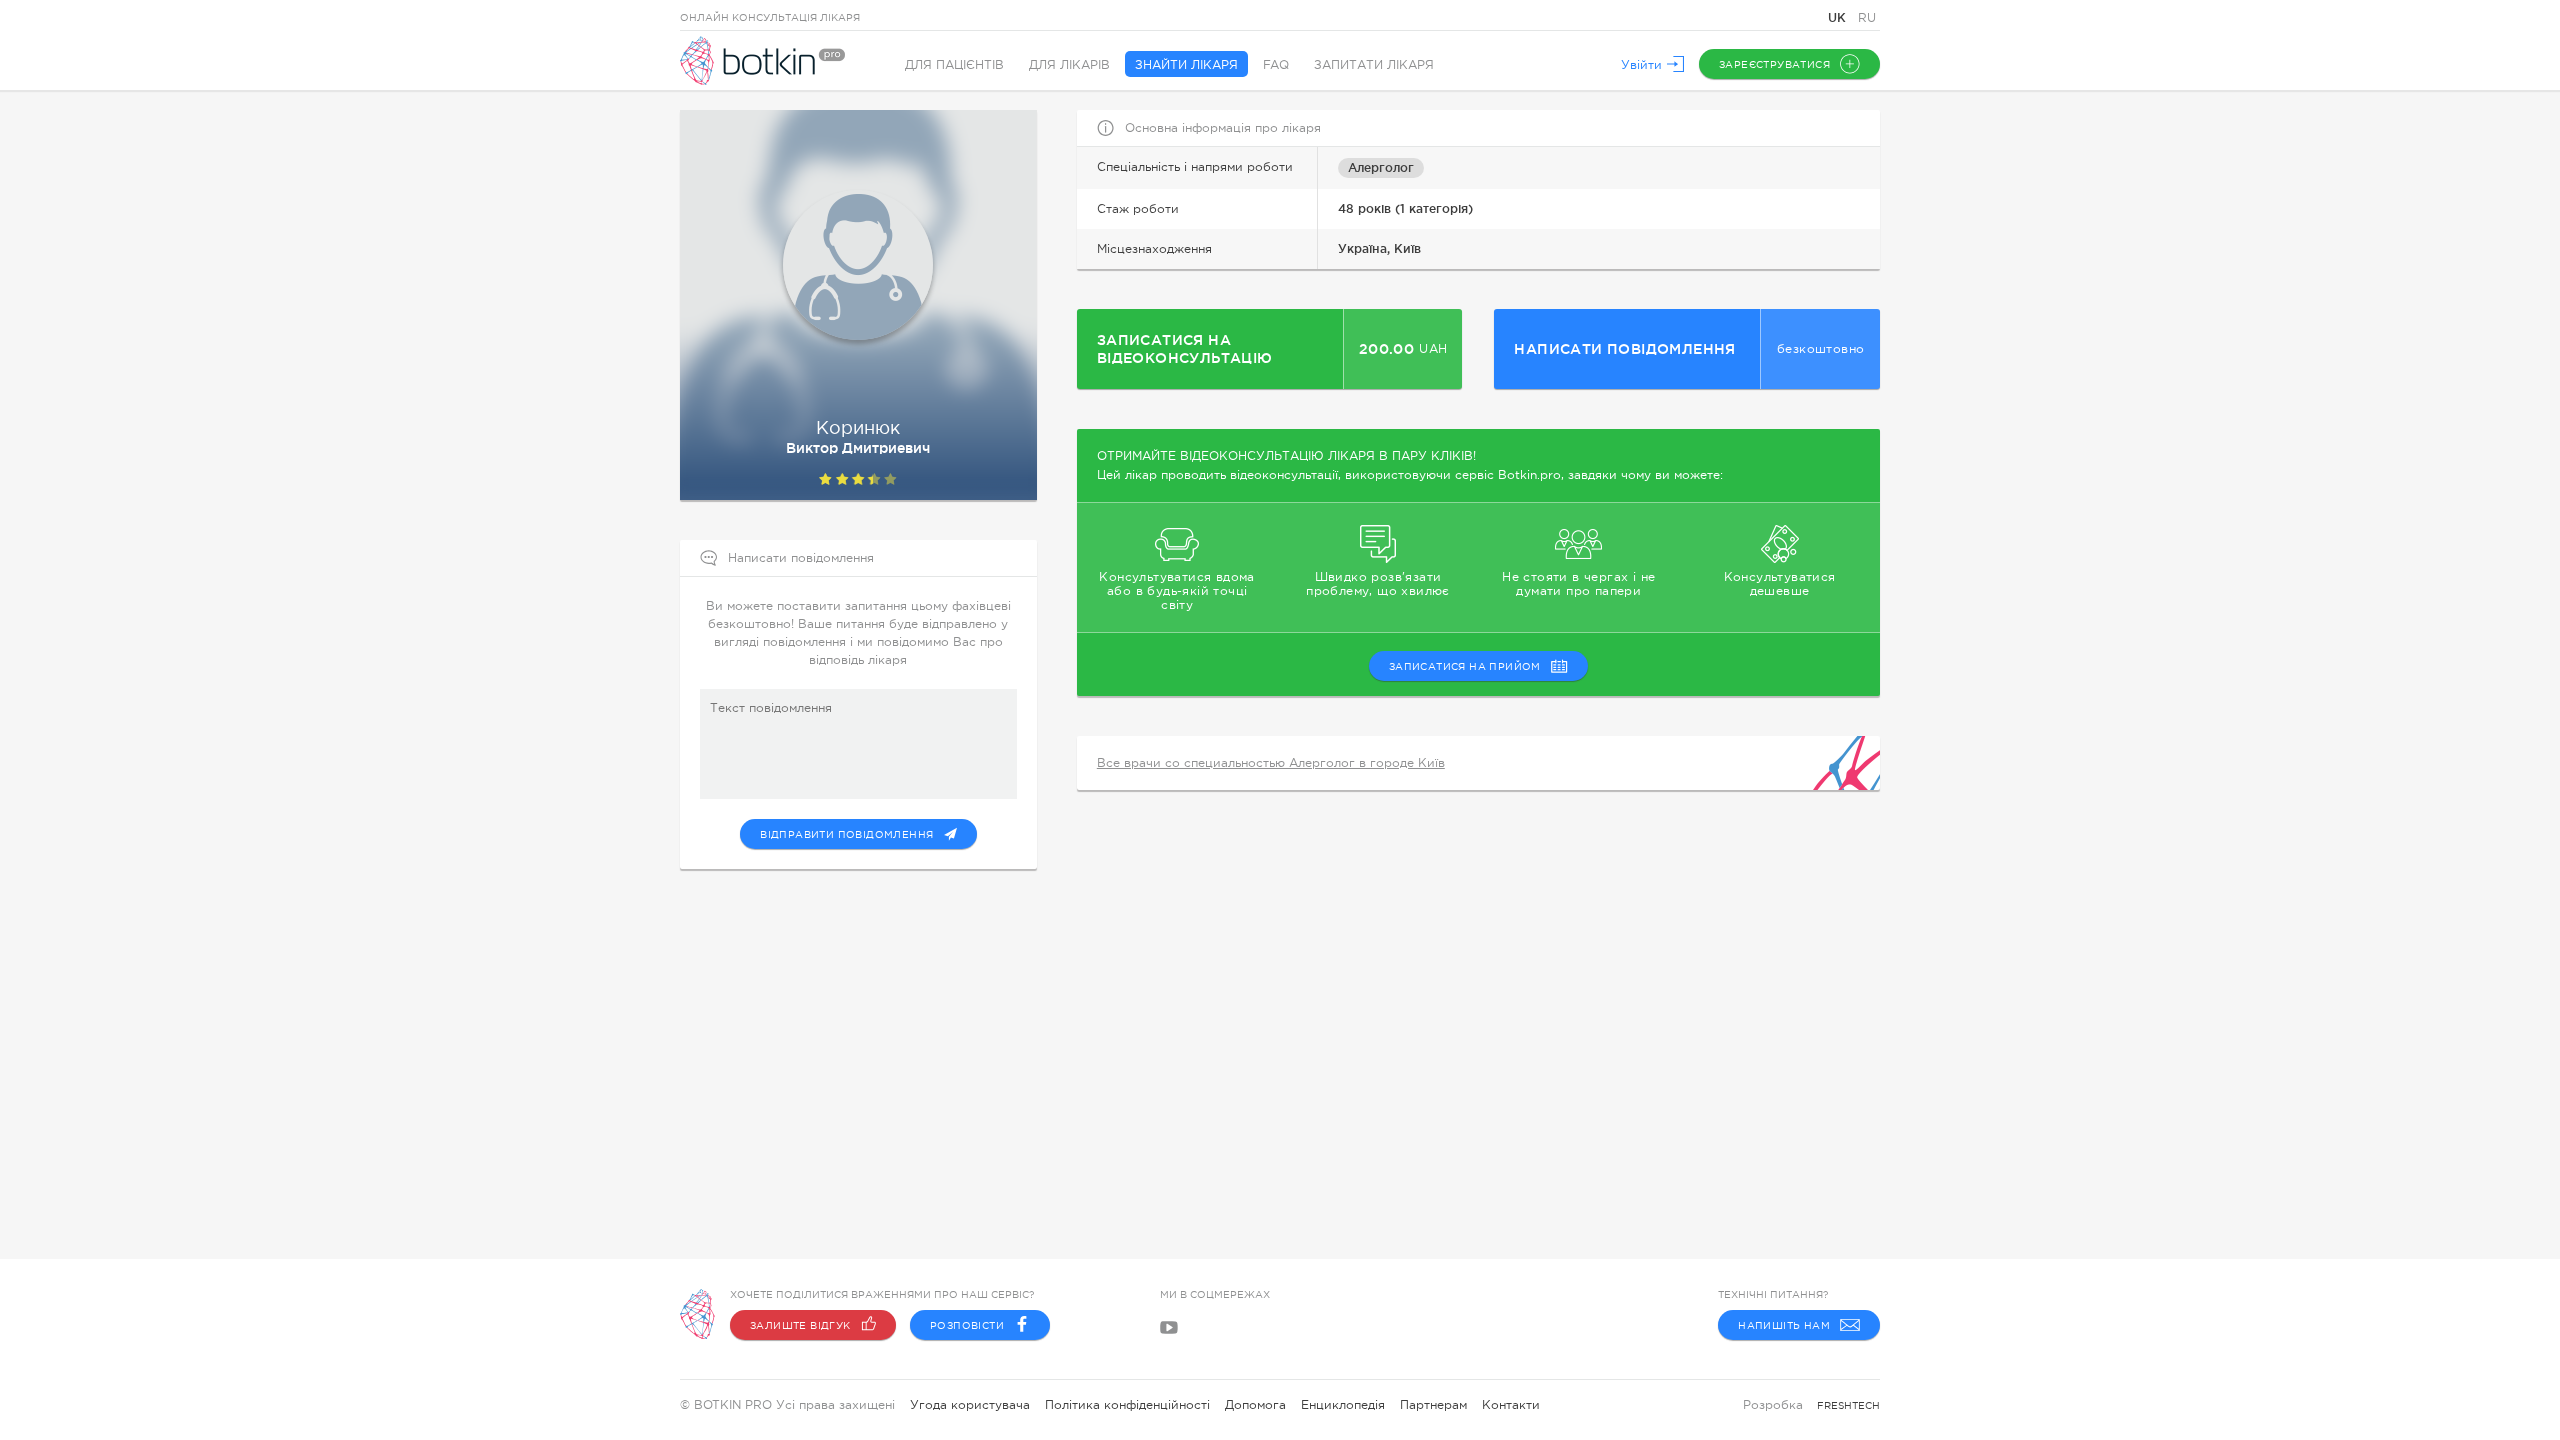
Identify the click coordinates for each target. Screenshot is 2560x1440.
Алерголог (1381, 167)
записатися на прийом (1465, 666)
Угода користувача (970, 1405)
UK (1839, 17)
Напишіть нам (1784, 1325)
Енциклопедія (1343, 1405)
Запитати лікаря (1374, 65)
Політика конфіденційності (1127, 1405)
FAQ (1276, 65)
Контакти (1511, 1405)
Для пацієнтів (954, 65)
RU (1867, 18)
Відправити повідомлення (846, 834)
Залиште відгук (800, 1325)
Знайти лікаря (1186, 65)
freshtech (1848, 1405)
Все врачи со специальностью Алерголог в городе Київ (1271, 763)
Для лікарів (1069, 65)
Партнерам (1433, 1405)
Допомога (1255, 1405)
